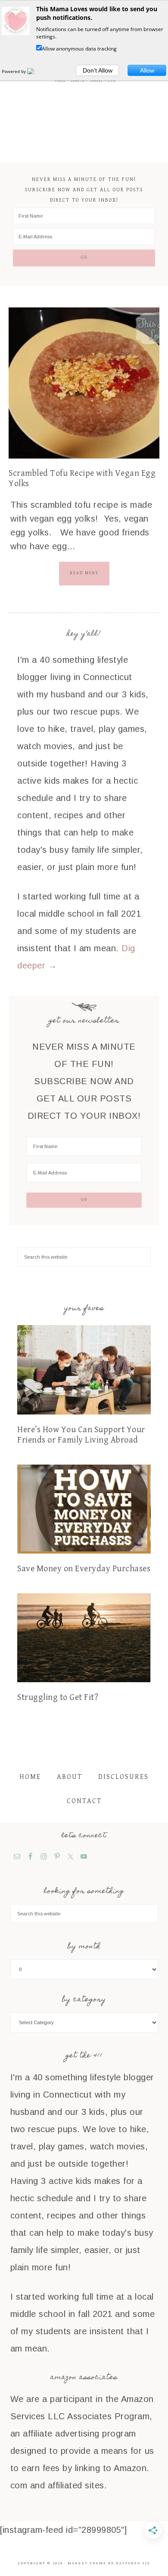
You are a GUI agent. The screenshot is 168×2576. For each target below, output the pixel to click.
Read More (84, 573)
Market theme (87, 2563)
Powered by (14, 71)
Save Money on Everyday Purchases (84, 1569)
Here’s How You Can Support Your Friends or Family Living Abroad (81, 1435)
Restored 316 (133, 2563)
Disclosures (123, 1777)
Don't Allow (98, 70)
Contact (84, 1801)
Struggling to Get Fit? (58, 1698)
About (70, 1777)
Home (30, 1777)
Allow (147, 70)
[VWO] (36, 71)
